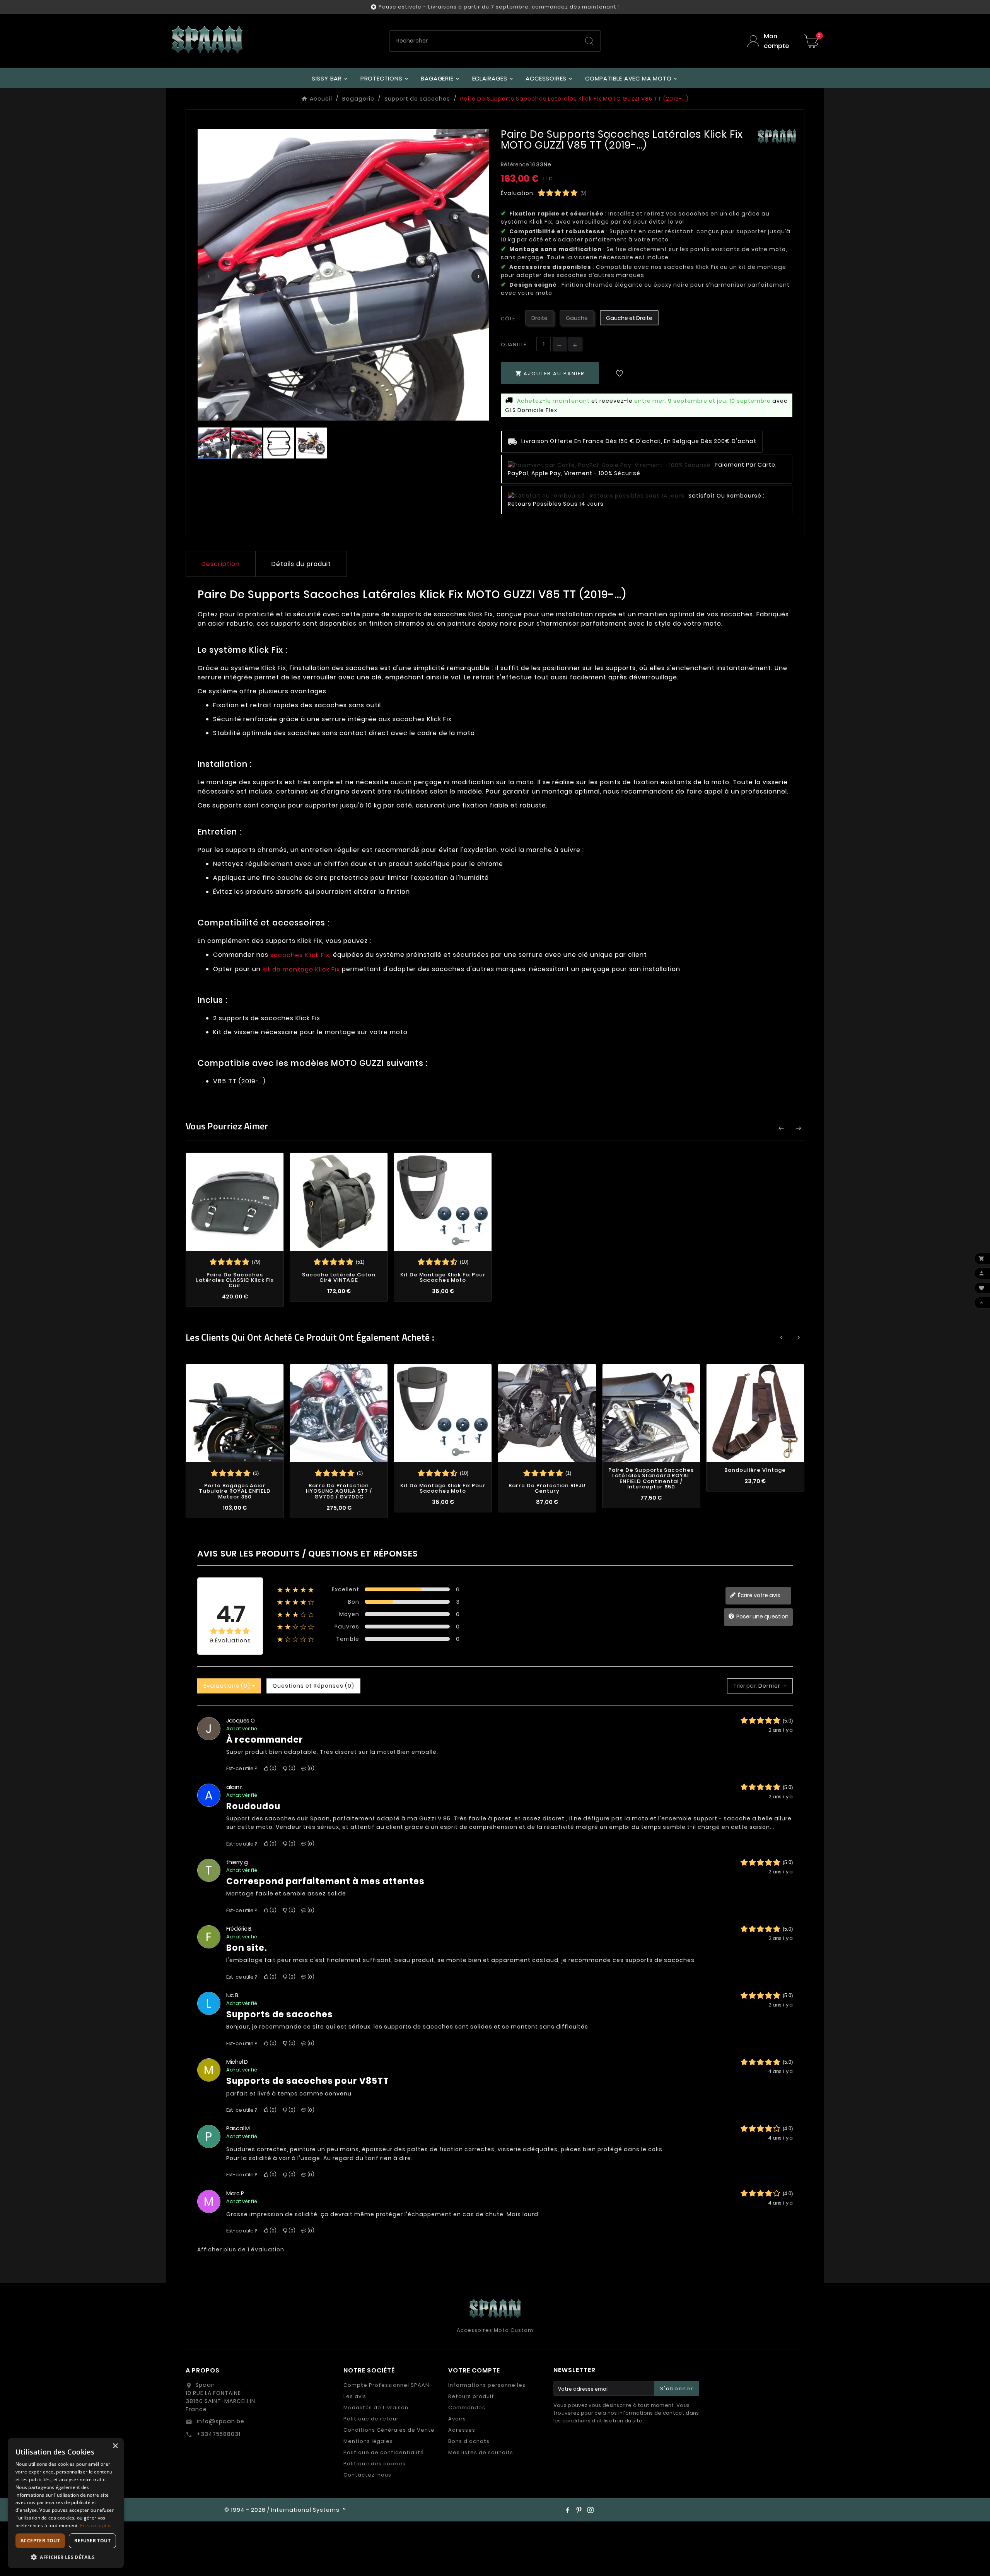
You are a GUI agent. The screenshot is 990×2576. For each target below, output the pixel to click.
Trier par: (745, 1686)
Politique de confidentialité (384, 2452)
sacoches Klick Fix (300, 955)
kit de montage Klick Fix (301, 969)
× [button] (115, 2446)
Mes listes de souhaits (481, 2452)
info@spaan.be (220, 2421)
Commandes (467, 2408)
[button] (66, 2557)
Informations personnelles (487, 2385)
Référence (515, 164)
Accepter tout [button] (40, 2541)
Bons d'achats (469, 2441)
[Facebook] (567, 2510)
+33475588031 (218, 2434)
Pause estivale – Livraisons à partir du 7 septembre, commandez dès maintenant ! (499, 7)
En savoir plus (96, 2526)
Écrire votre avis (759, 1595)
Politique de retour (371, 2419)
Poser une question (762, 1616)
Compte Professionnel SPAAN (386, 2385)
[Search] (589, 41)
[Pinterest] (579, 2510)
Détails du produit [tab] (301, 564)
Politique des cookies (375, 2464)
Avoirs (457, 2419)
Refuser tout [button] (92, 2541)
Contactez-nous (367, 2475)
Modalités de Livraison (376, 2408)
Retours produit (471, 2396)
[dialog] (66, 2503)
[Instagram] (591, 2510)
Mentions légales (368, 2441)
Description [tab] (221, 564)
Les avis (355, 2396)
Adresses (462, 2430)
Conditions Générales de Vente (389, 2430)
